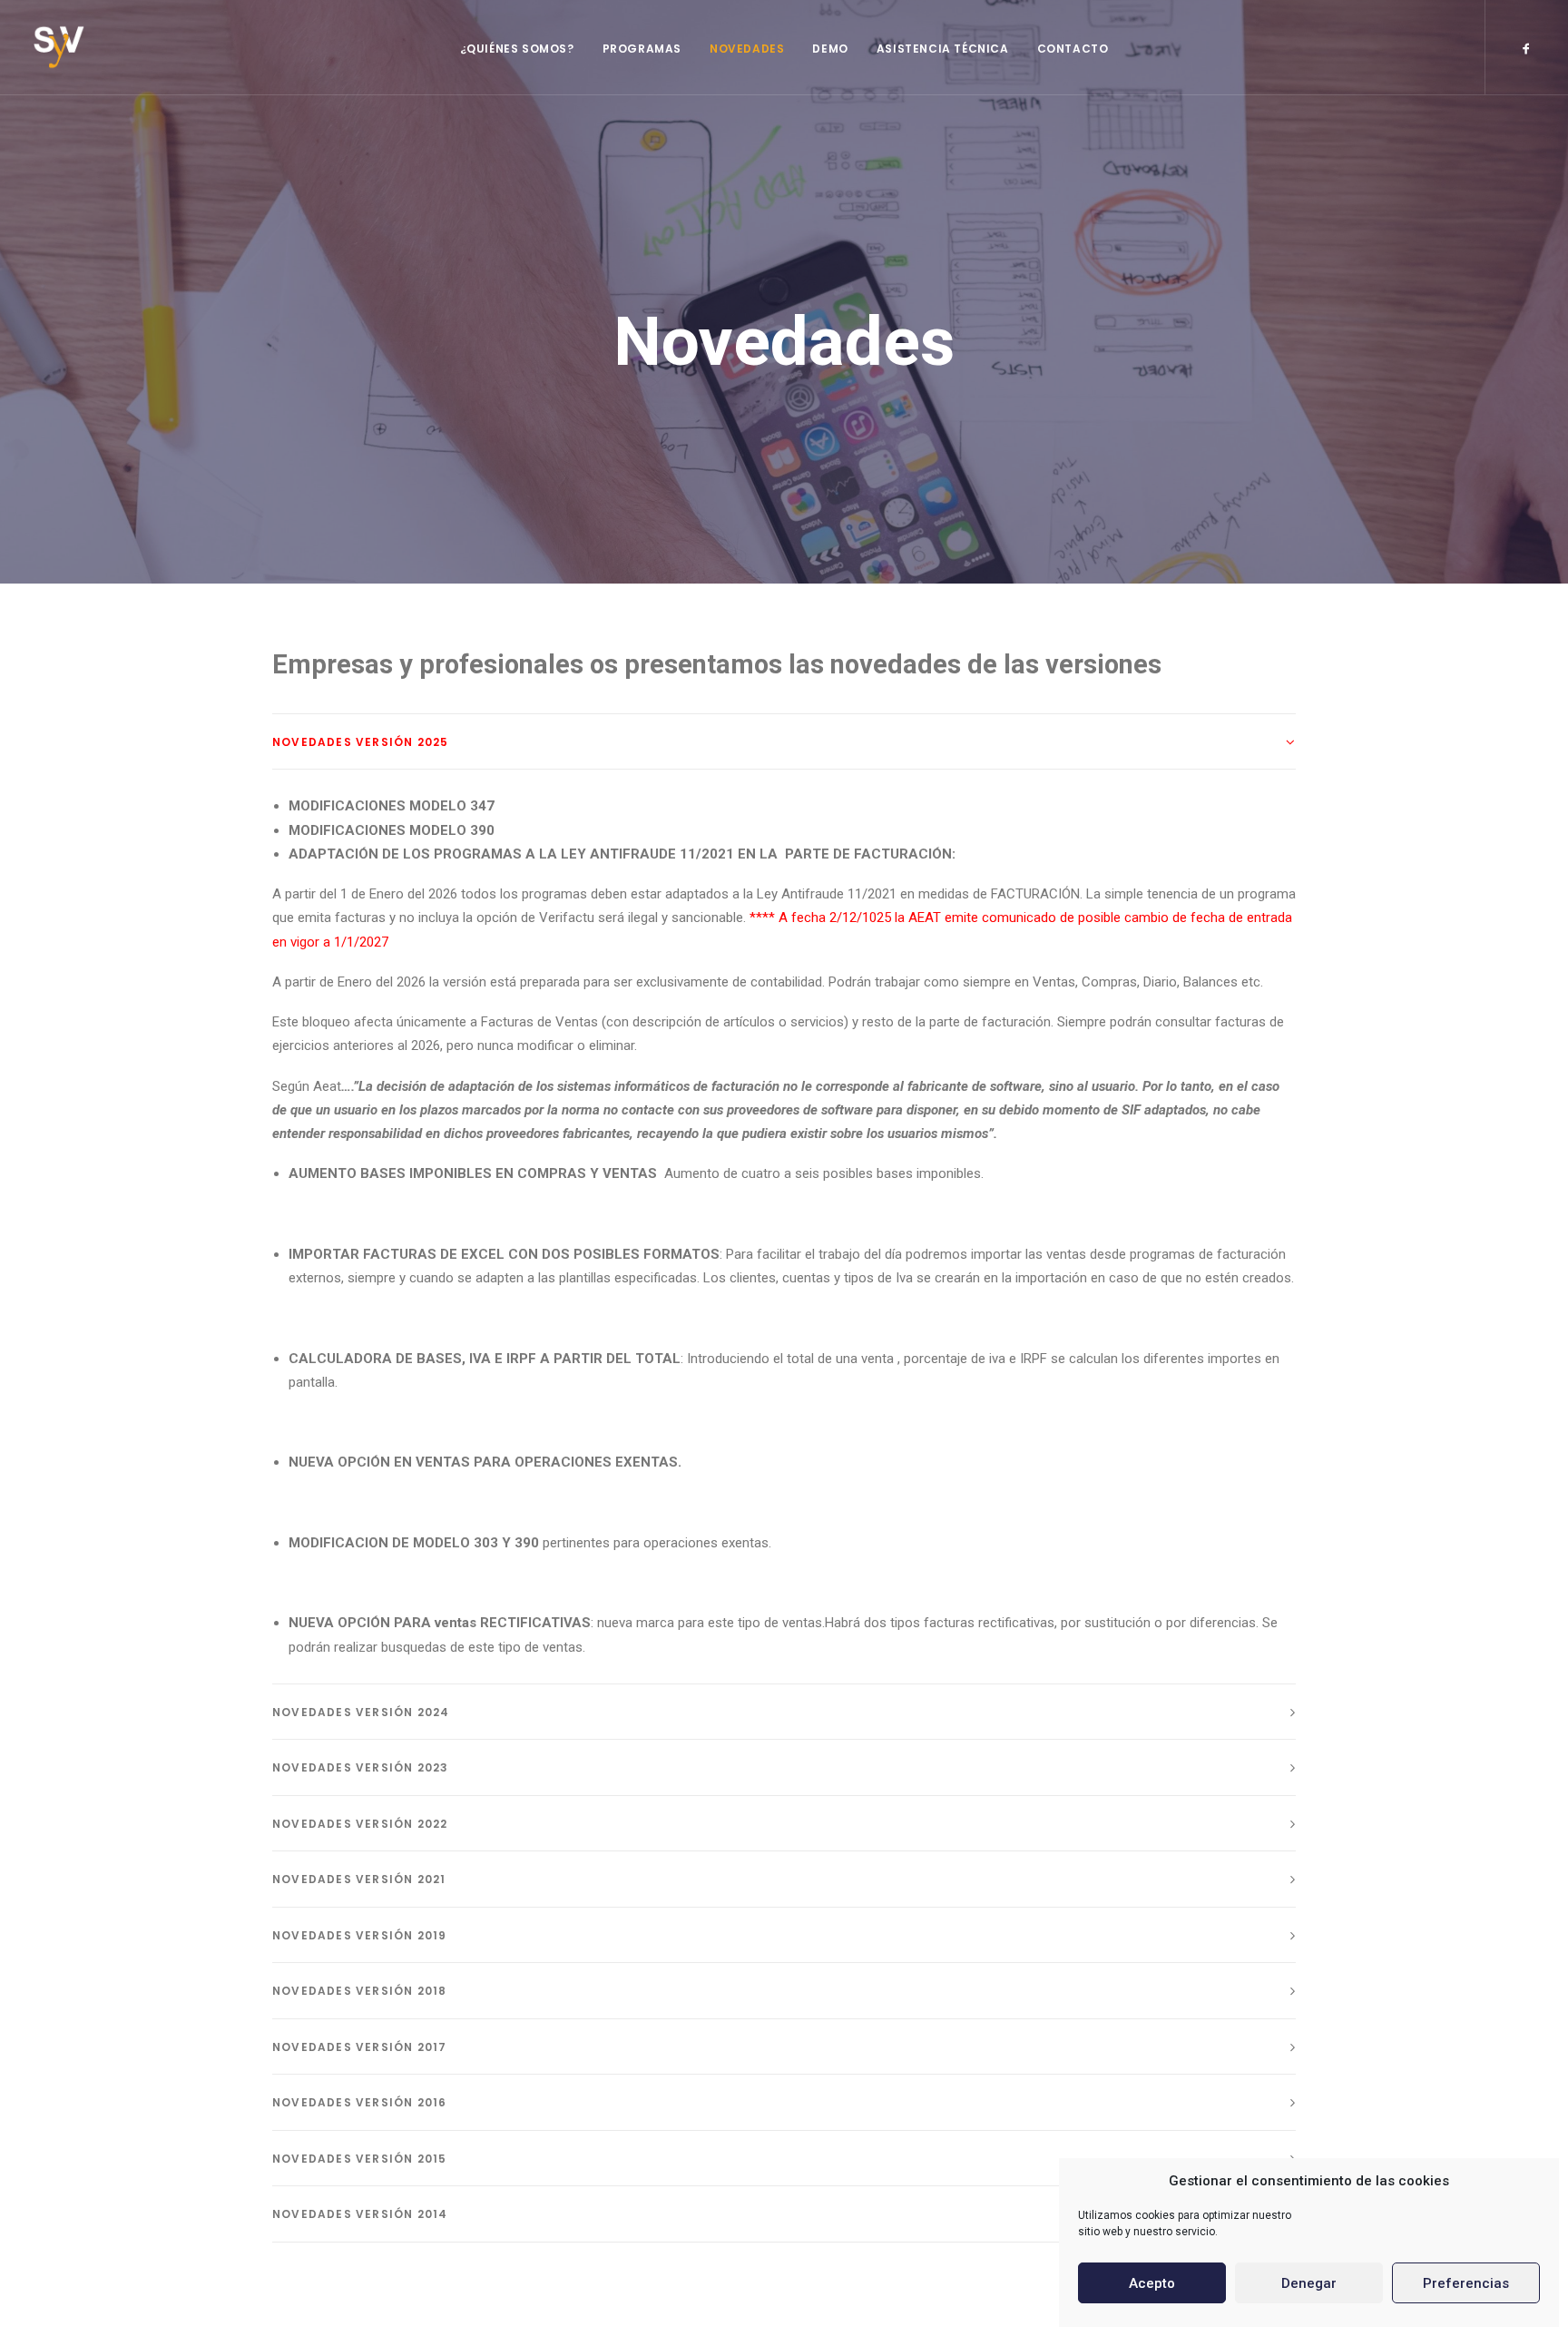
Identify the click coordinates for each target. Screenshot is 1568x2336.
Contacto (1073, 49)
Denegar (1309, 2283)
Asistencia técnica (943, 49)
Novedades (747, 49)
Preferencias (1466, 2283)
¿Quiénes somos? (517, 49)
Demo (830, 49)
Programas (642, 49)
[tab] (784, 742)
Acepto (1152, 2283)
